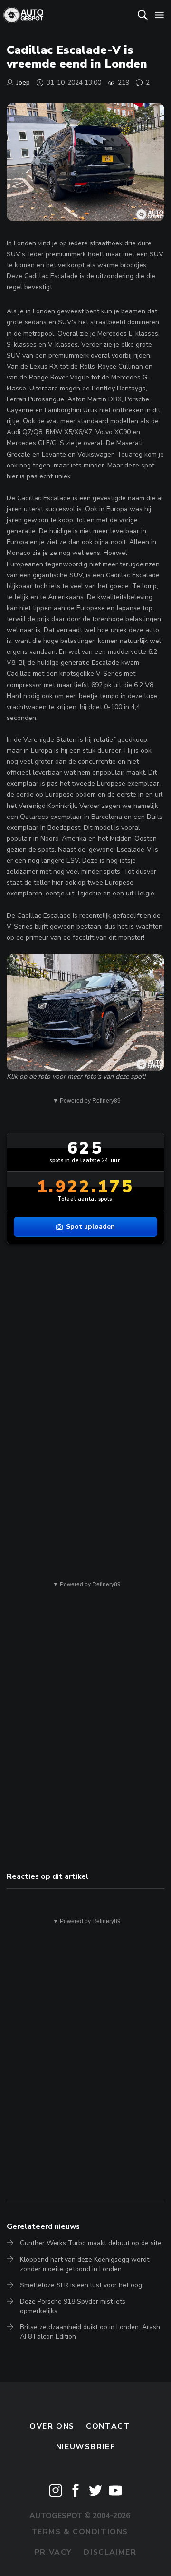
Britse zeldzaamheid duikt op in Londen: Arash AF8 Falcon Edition (90, 2332)
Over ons (52, 2426)
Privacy (53, 2552)
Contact (108, 2426)
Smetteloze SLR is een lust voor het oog (81, 2285)
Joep (23, 83)
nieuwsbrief (85, 2447)
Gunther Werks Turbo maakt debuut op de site (91, 2243)
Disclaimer (110, 2552)
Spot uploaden (90, 1227)
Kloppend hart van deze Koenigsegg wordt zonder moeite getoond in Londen (85, 2264)
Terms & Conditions (80, 2532)
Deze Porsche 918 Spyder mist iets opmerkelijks (73, 2306)
